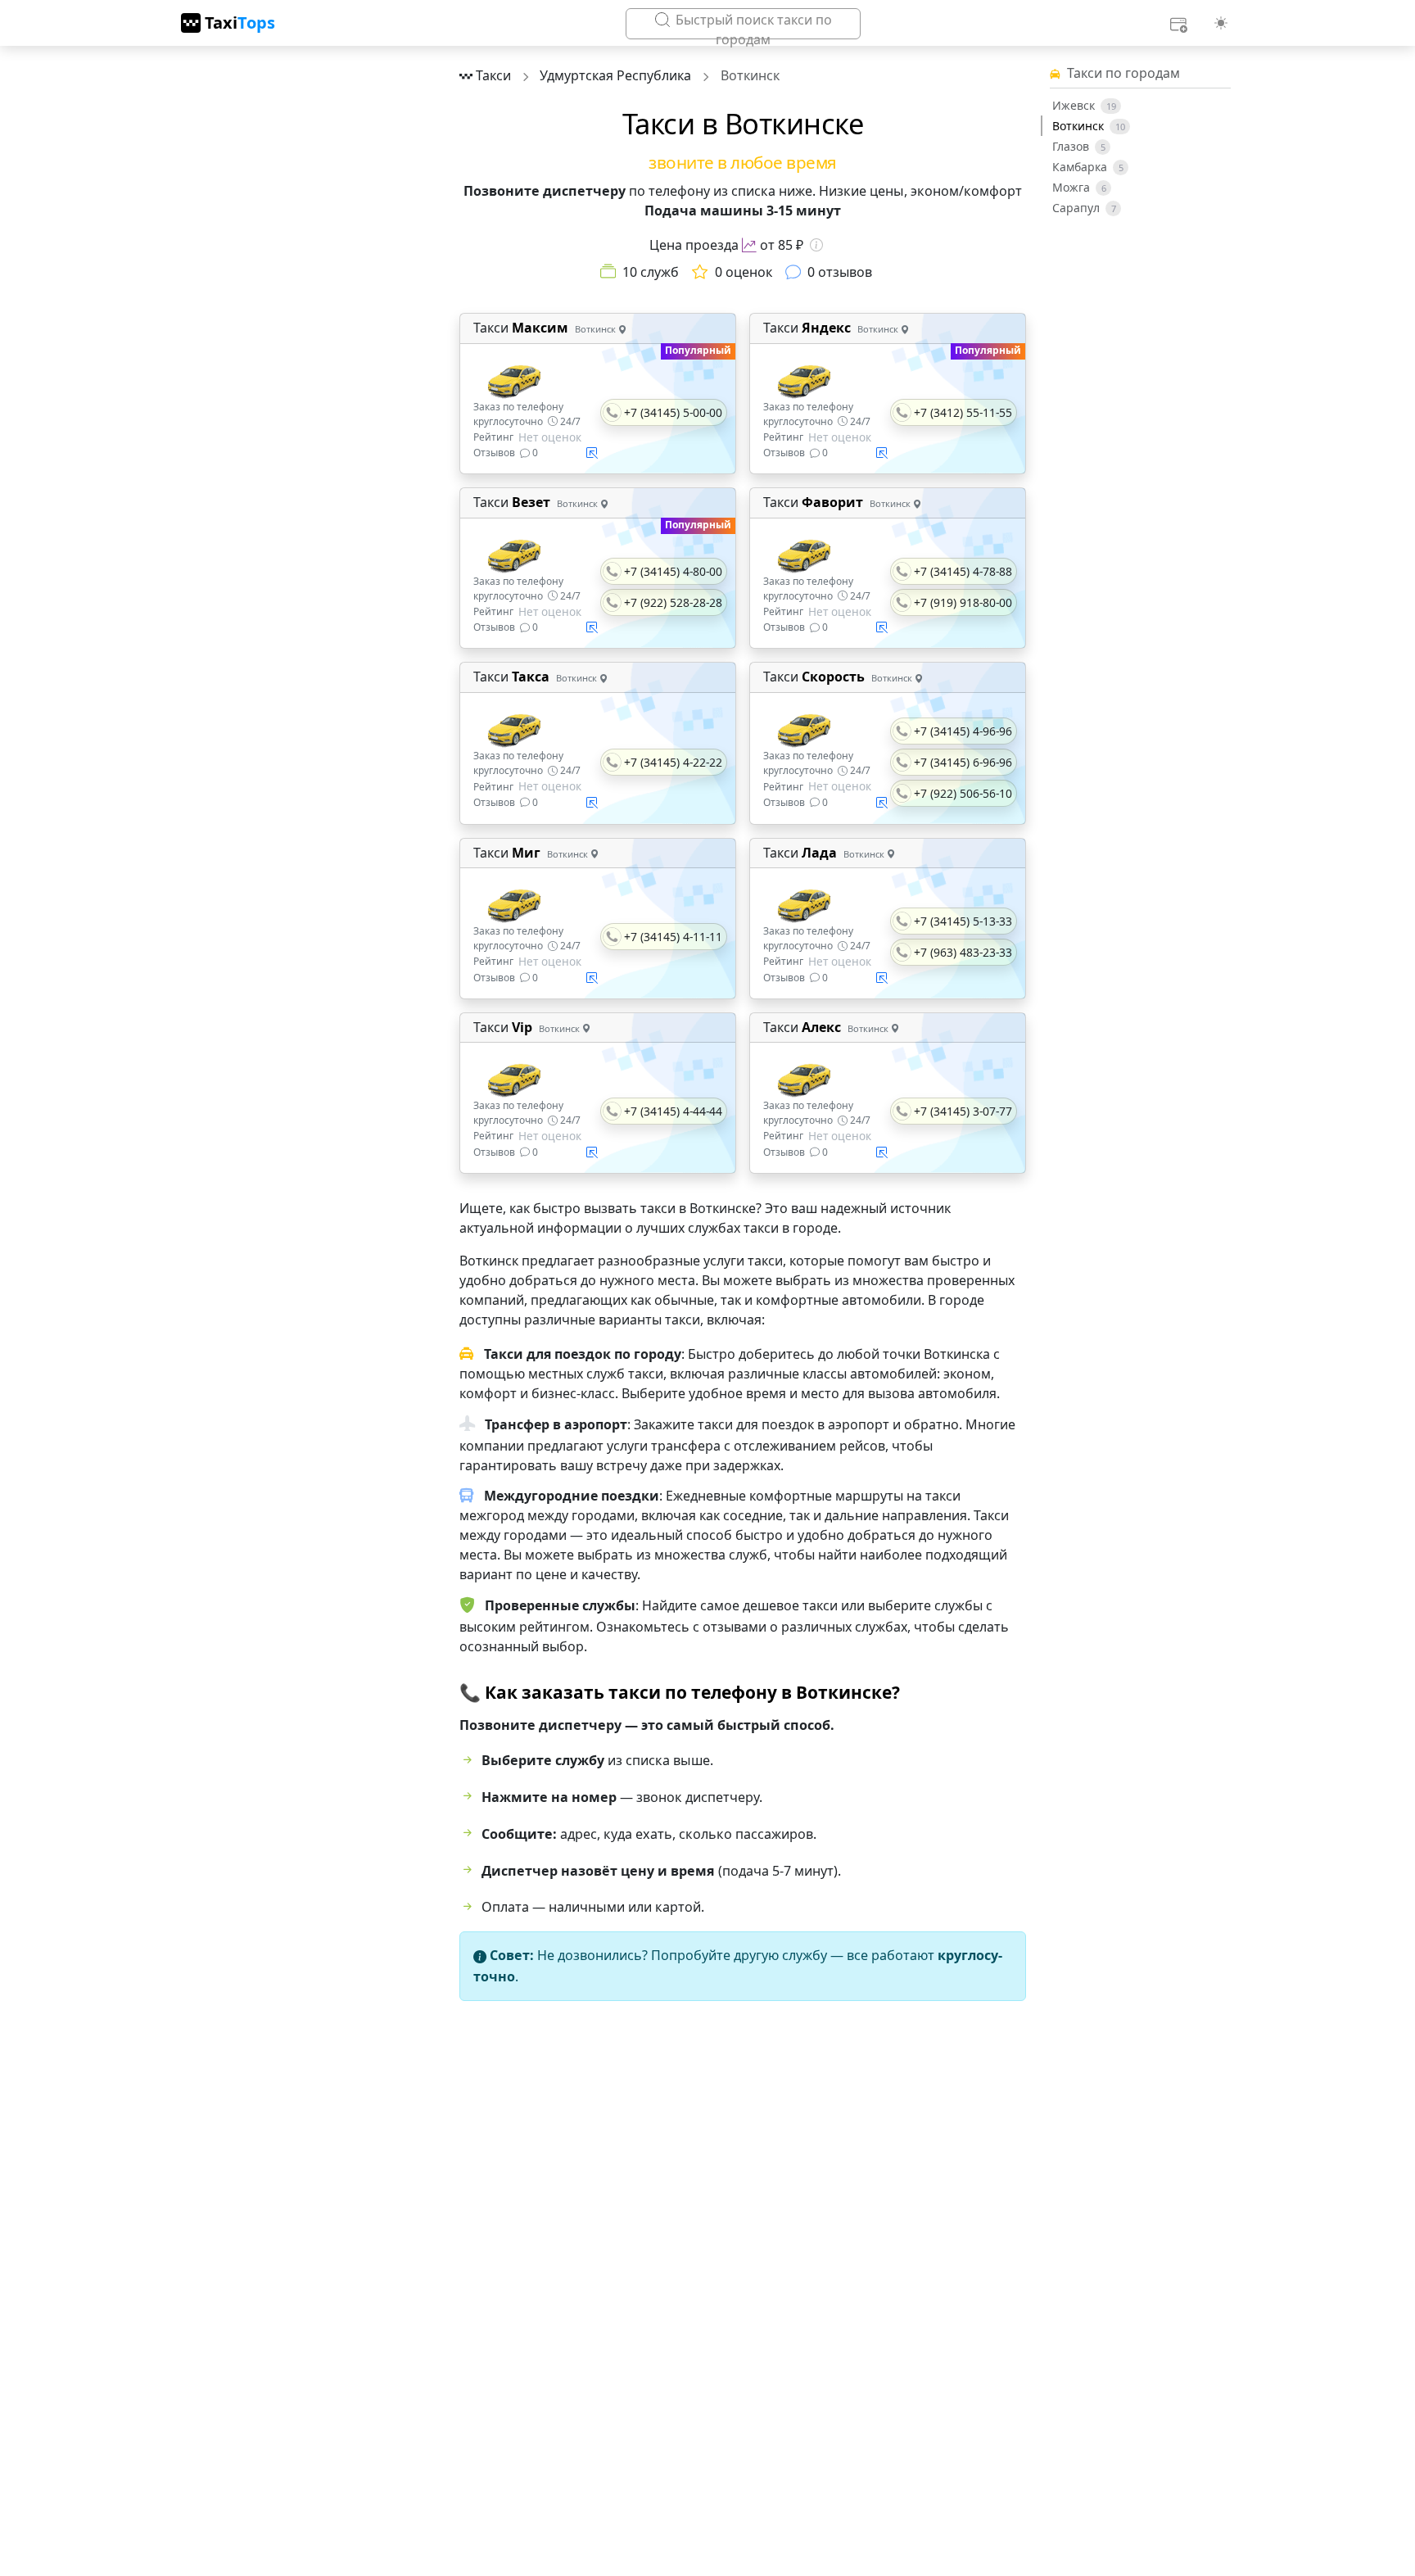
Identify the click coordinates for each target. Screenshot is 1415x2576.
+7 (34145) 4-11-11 (673, 937)
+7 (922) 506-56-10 (963, 793)
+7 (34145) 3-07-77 (963, 1111)
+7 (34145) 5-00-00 (673, 412)
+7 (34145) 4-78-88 (963, 571)
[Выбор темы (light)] (1221, 23)
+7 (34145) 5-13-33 (963, 921)
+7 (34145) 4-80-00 (673, 571)
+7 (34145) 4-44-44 (673, 1111)
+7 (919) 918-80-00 (963, 602)
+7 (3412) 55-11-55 (963, 412)
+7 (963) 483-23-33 (963, 952)
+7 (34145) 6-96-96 (963, 762)
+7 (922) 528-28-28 (673, 602)
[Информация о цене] (816, 245)
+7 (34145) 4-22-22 (673, 762)
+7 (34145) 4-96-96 (963, 731)
